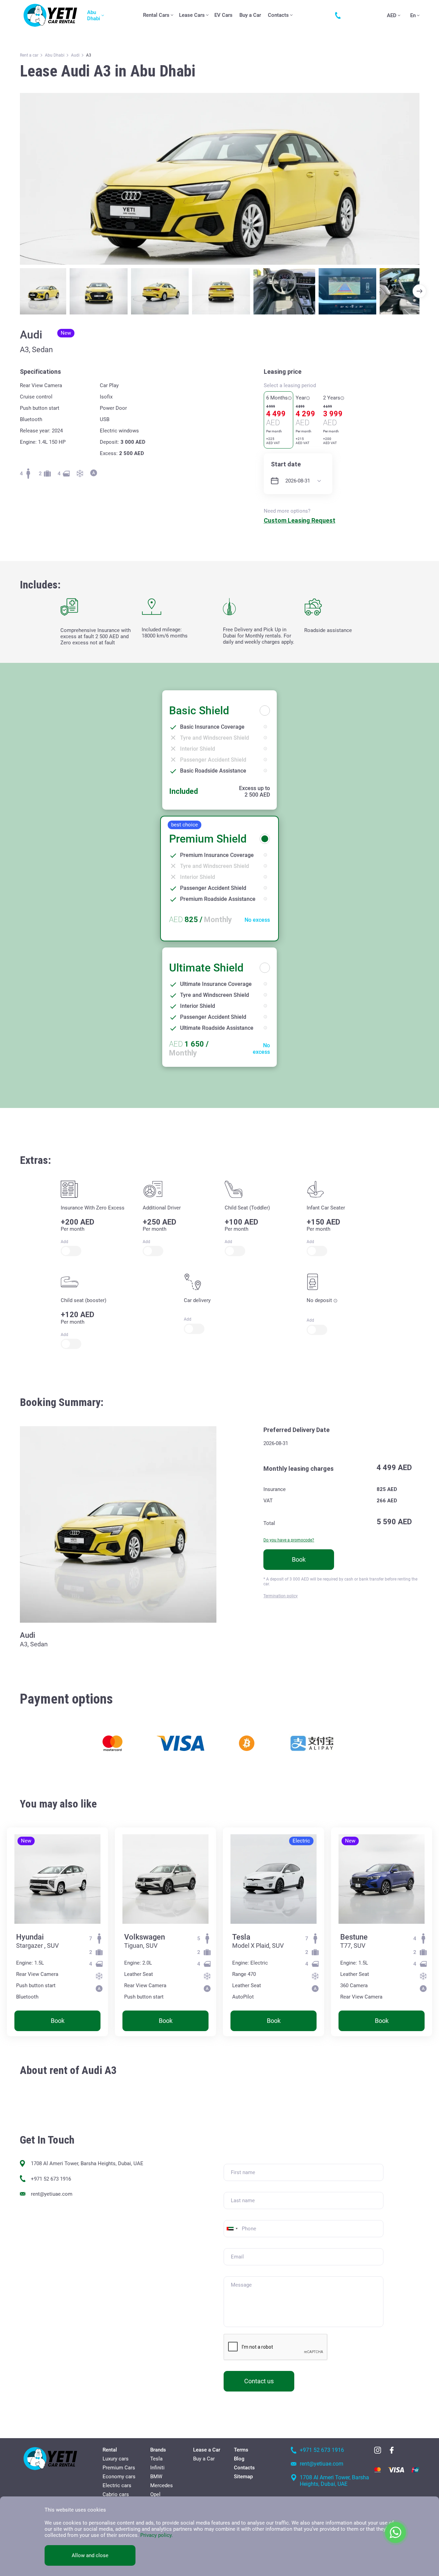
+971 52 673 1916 (51, 2179)
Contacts (278, 15)
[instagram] (378, 2450)
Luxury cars (116, 2459)
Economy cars (119, 2477)
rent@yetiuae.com (52, 2194)
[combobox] (232, 2229)
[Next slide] (419, 291)
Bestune (354, 1937)
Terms (241, 2450)
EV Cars (223, 15)
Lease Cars (192, 15)
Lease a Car (207, 2450)
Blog (239, 2459)
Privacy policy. (157, 2535)
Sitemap (243, 2477)
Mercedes (162, 2485)
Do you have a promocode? (289, 1540)
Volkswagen (145, 1937)
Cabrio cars (116, 2494)
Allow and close (90, 2555)
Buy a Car (250, 15)
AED (392, 15)
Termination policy (281, 1596)
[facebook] (392, 2450)
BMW (156, 2477)
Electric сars (117, 2485)
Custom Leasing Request (300, 520)
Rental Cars (156, 15)
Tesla (241, 1937)
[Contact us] (340, 15)
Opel (155, 2494)
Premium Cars (119, 2468)
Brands (158, 2450)
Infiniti (157, 2468)
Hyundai (30, 1937)
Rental (110, 2450)
